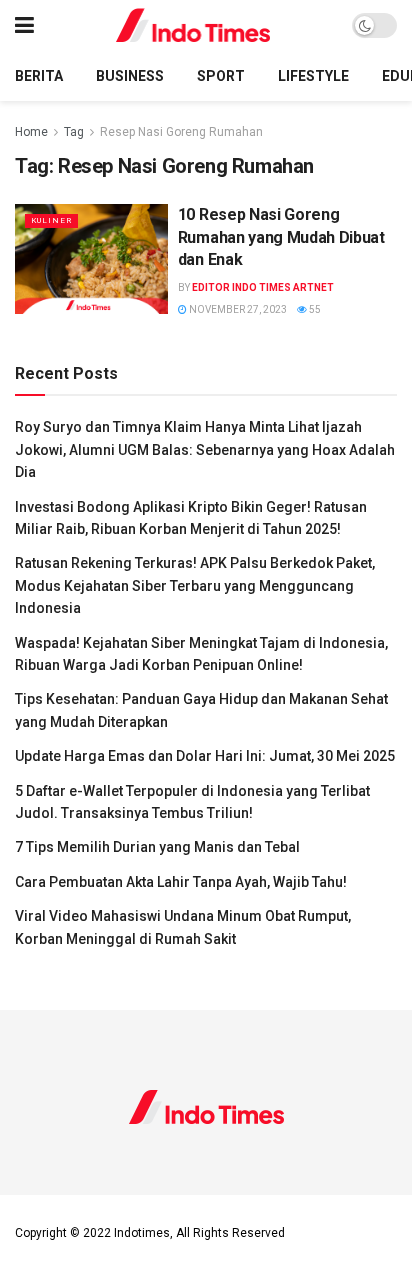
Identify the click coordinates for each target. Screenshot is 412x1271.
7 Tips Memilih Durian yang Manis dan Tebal (157, 847)
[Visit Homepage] (193, 25)
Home (31, 132)
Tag (74, 132)
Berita (39, 76)
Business (130, 76)
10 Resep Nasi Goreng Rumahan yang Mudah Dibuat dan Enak (281, 237)
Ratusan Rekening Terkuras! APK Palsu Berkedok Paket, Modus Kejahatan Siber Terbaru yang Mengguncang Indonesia (195, 585)
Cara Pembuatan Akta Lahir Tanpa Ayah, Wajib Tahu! (181, 882)
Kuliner (51, 220)
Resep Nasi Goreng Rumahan (181, 132)
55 (314, 309)
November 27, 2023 (237, 309)
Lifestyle (313, 76)
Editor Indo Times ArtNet (263, 287)
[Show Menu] (24, 25)
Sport (221, 76)
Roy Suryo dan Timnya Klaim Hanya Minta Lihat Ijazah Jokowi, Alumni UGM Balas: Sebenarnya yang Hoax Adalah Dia (205, 449)
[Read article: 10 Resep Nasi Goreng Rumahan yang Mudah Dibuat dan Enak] (91, 258)
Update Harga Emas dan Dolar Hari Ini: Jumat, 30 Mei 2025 (205, 756)
